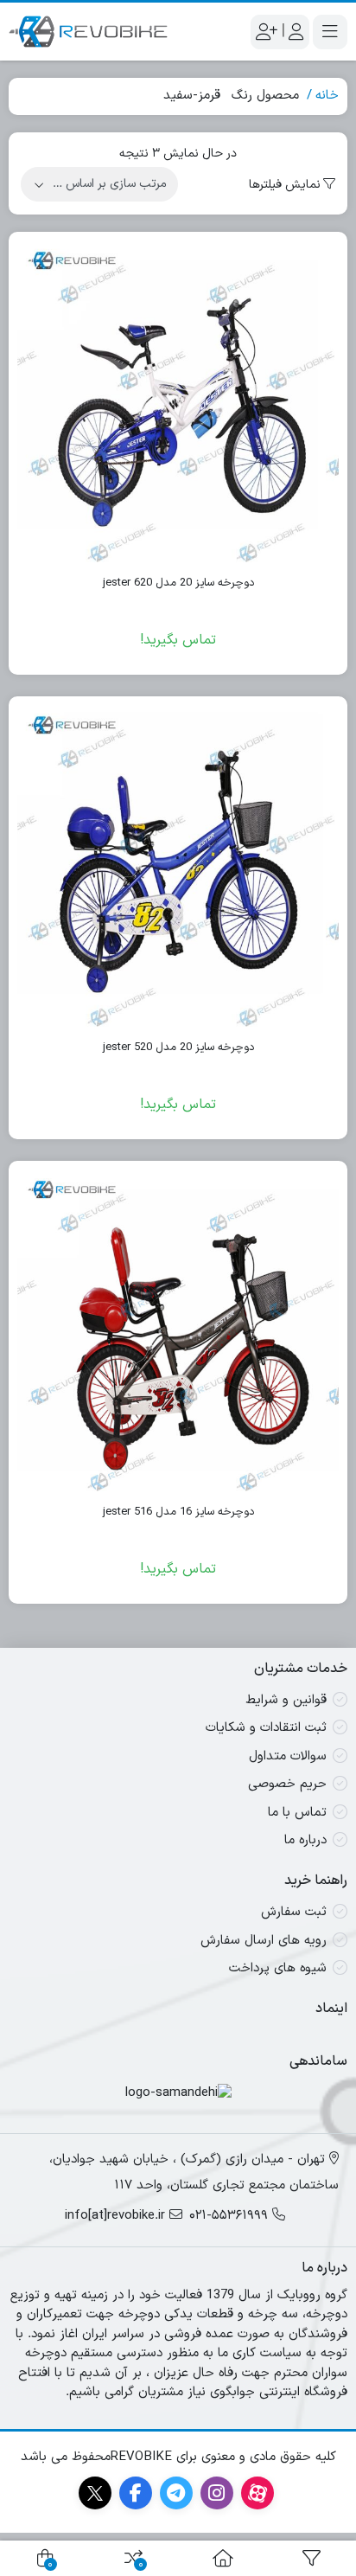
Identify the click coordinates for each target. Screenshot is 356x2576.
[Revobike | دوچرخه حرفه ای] (88, 32)
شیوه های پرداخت (278, 1968)
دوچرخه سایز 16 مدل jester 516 (178, 1512)
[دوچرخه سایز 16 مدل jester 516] (178, 1330)
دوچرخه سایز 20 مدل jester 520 (178, 1048)
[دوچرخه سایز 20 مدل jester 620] (178, 401)
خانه (327, 96)
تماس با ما (297, 1813)
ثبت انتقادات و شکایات (266, 1728)
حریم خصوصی (287, 1784)
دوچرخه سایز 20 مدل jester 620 (178, 583)
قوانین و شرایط (286, 1700)
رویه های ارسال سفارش (264, 1941)
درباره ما (305, 1840)
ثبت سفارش (294, 1912)
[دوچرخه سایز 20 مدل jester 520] (178, 866)
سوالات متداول (288, 1756)
